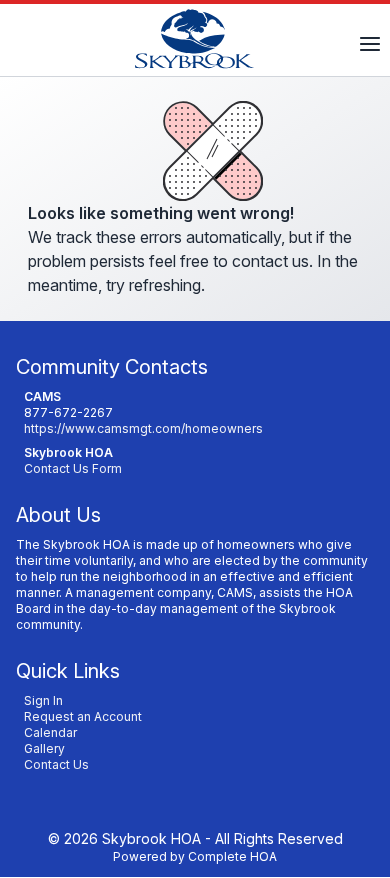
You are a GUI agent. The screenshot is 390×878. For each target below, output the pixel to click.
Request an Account (83, 716)
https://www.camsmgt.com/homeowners (143, 428)
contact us (270, 261)
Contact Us (56, 764)
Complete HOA (232, 856)
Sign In (43, 700)
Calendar (50, 732)
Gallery (44, 748)
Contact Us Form (73, 468)
